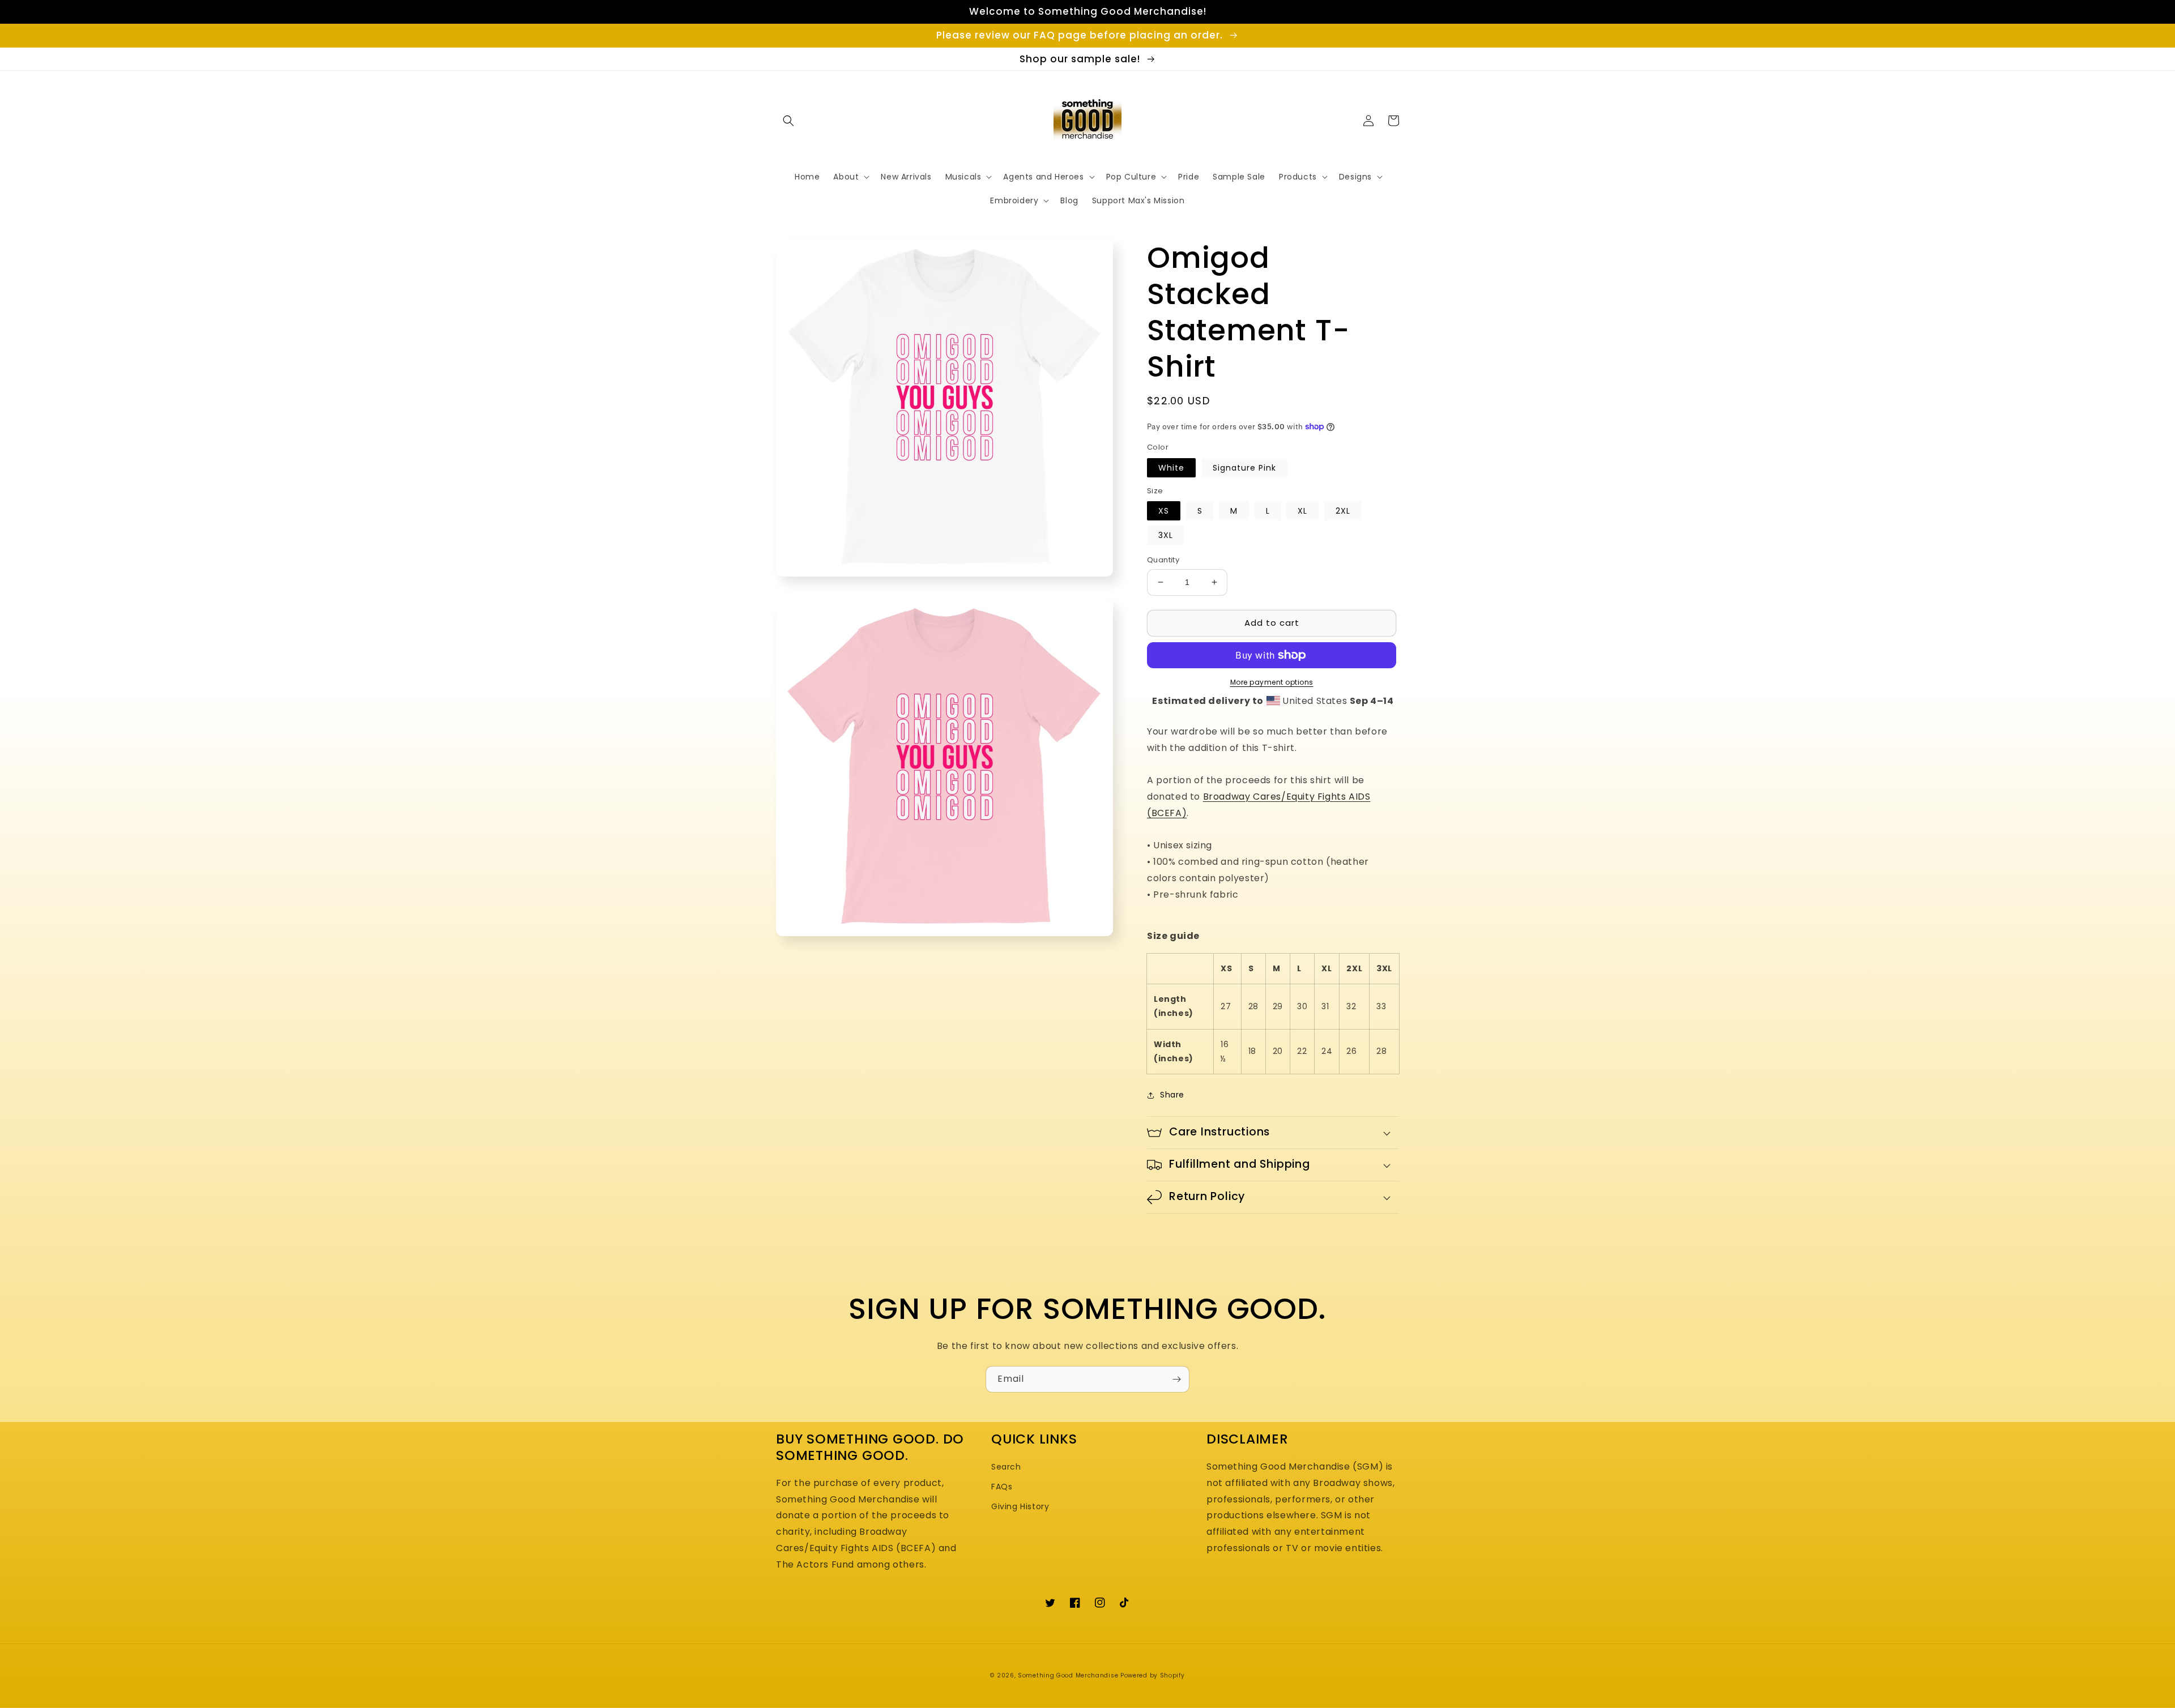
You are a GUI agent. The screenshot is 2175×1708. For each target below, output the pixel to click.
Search (1006, 1467)
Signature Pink (1244, 468)
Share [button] (1172, 1095)
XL (1302, 511)
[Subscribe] (1176, 1379)
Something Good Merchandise (1068, 1675)
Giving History (1020, 1506)
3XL (1166, 535)
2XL (1343, 511)
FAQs (1002, 1487)
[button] (788, 121)
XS (1164, 511)
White (1171, 468)
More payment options (1272, 682)
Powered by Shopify (1153, 1675)
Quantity (1163, 560)
